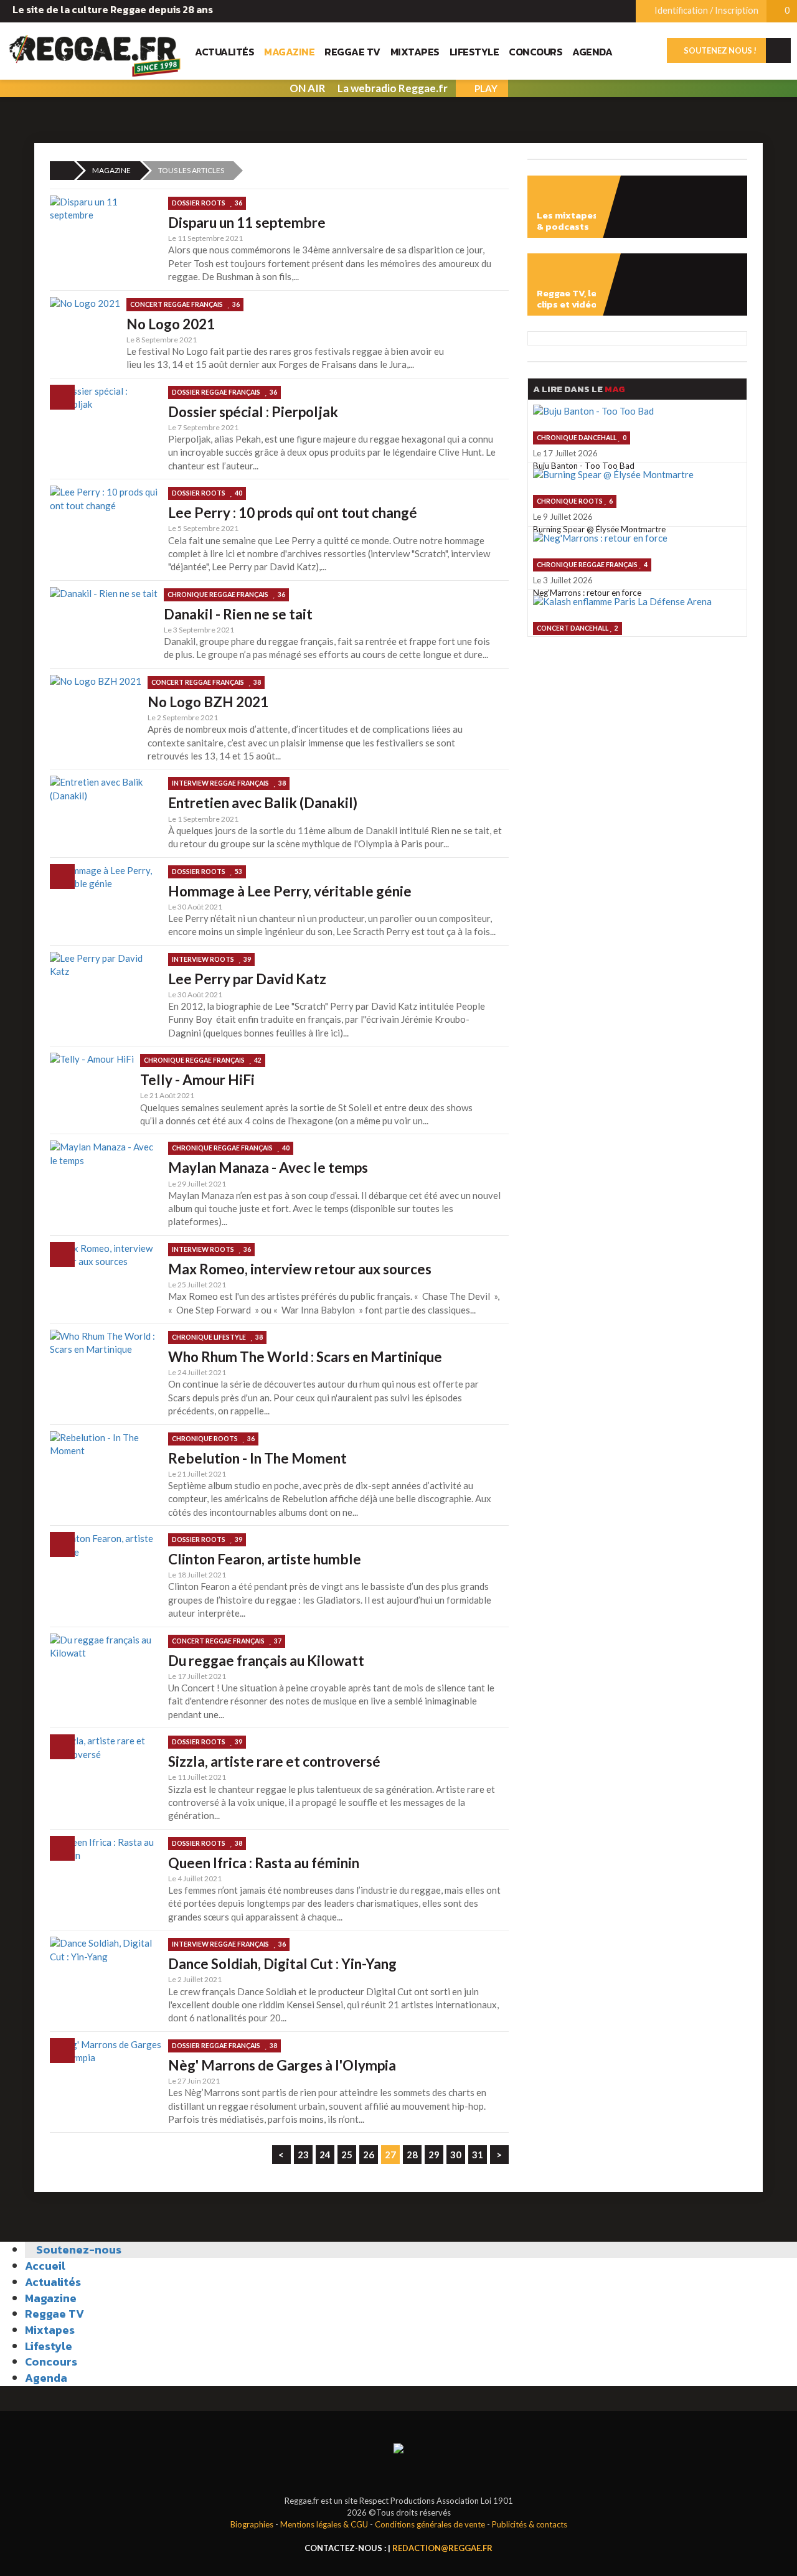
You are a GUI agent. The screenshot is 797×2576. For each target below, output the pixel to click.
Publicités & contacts (530, 2524)
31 (478, 2155)
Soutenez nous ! (719, 50)
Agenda (592, 52)
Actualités (224, 52)
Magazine (289, 52)
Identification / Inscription (705, 10)
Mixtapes (415, 52)
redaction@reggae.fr (442, 2548)
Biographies (252, 2524)
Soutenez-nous (78, 2249)
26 (369, 2155)
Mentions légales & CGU (324, 2524)
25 (347, 2155)
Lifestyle (474, 52)
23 (303, 2155)
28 (412, 2155)
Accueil (45, 2266)
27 (390, 2155)
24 (325, 2155)
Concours (535, 52)
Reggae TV (352, 52)
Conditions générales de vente (430, 2524)
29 (434, 2155)
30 (456, 2155)
